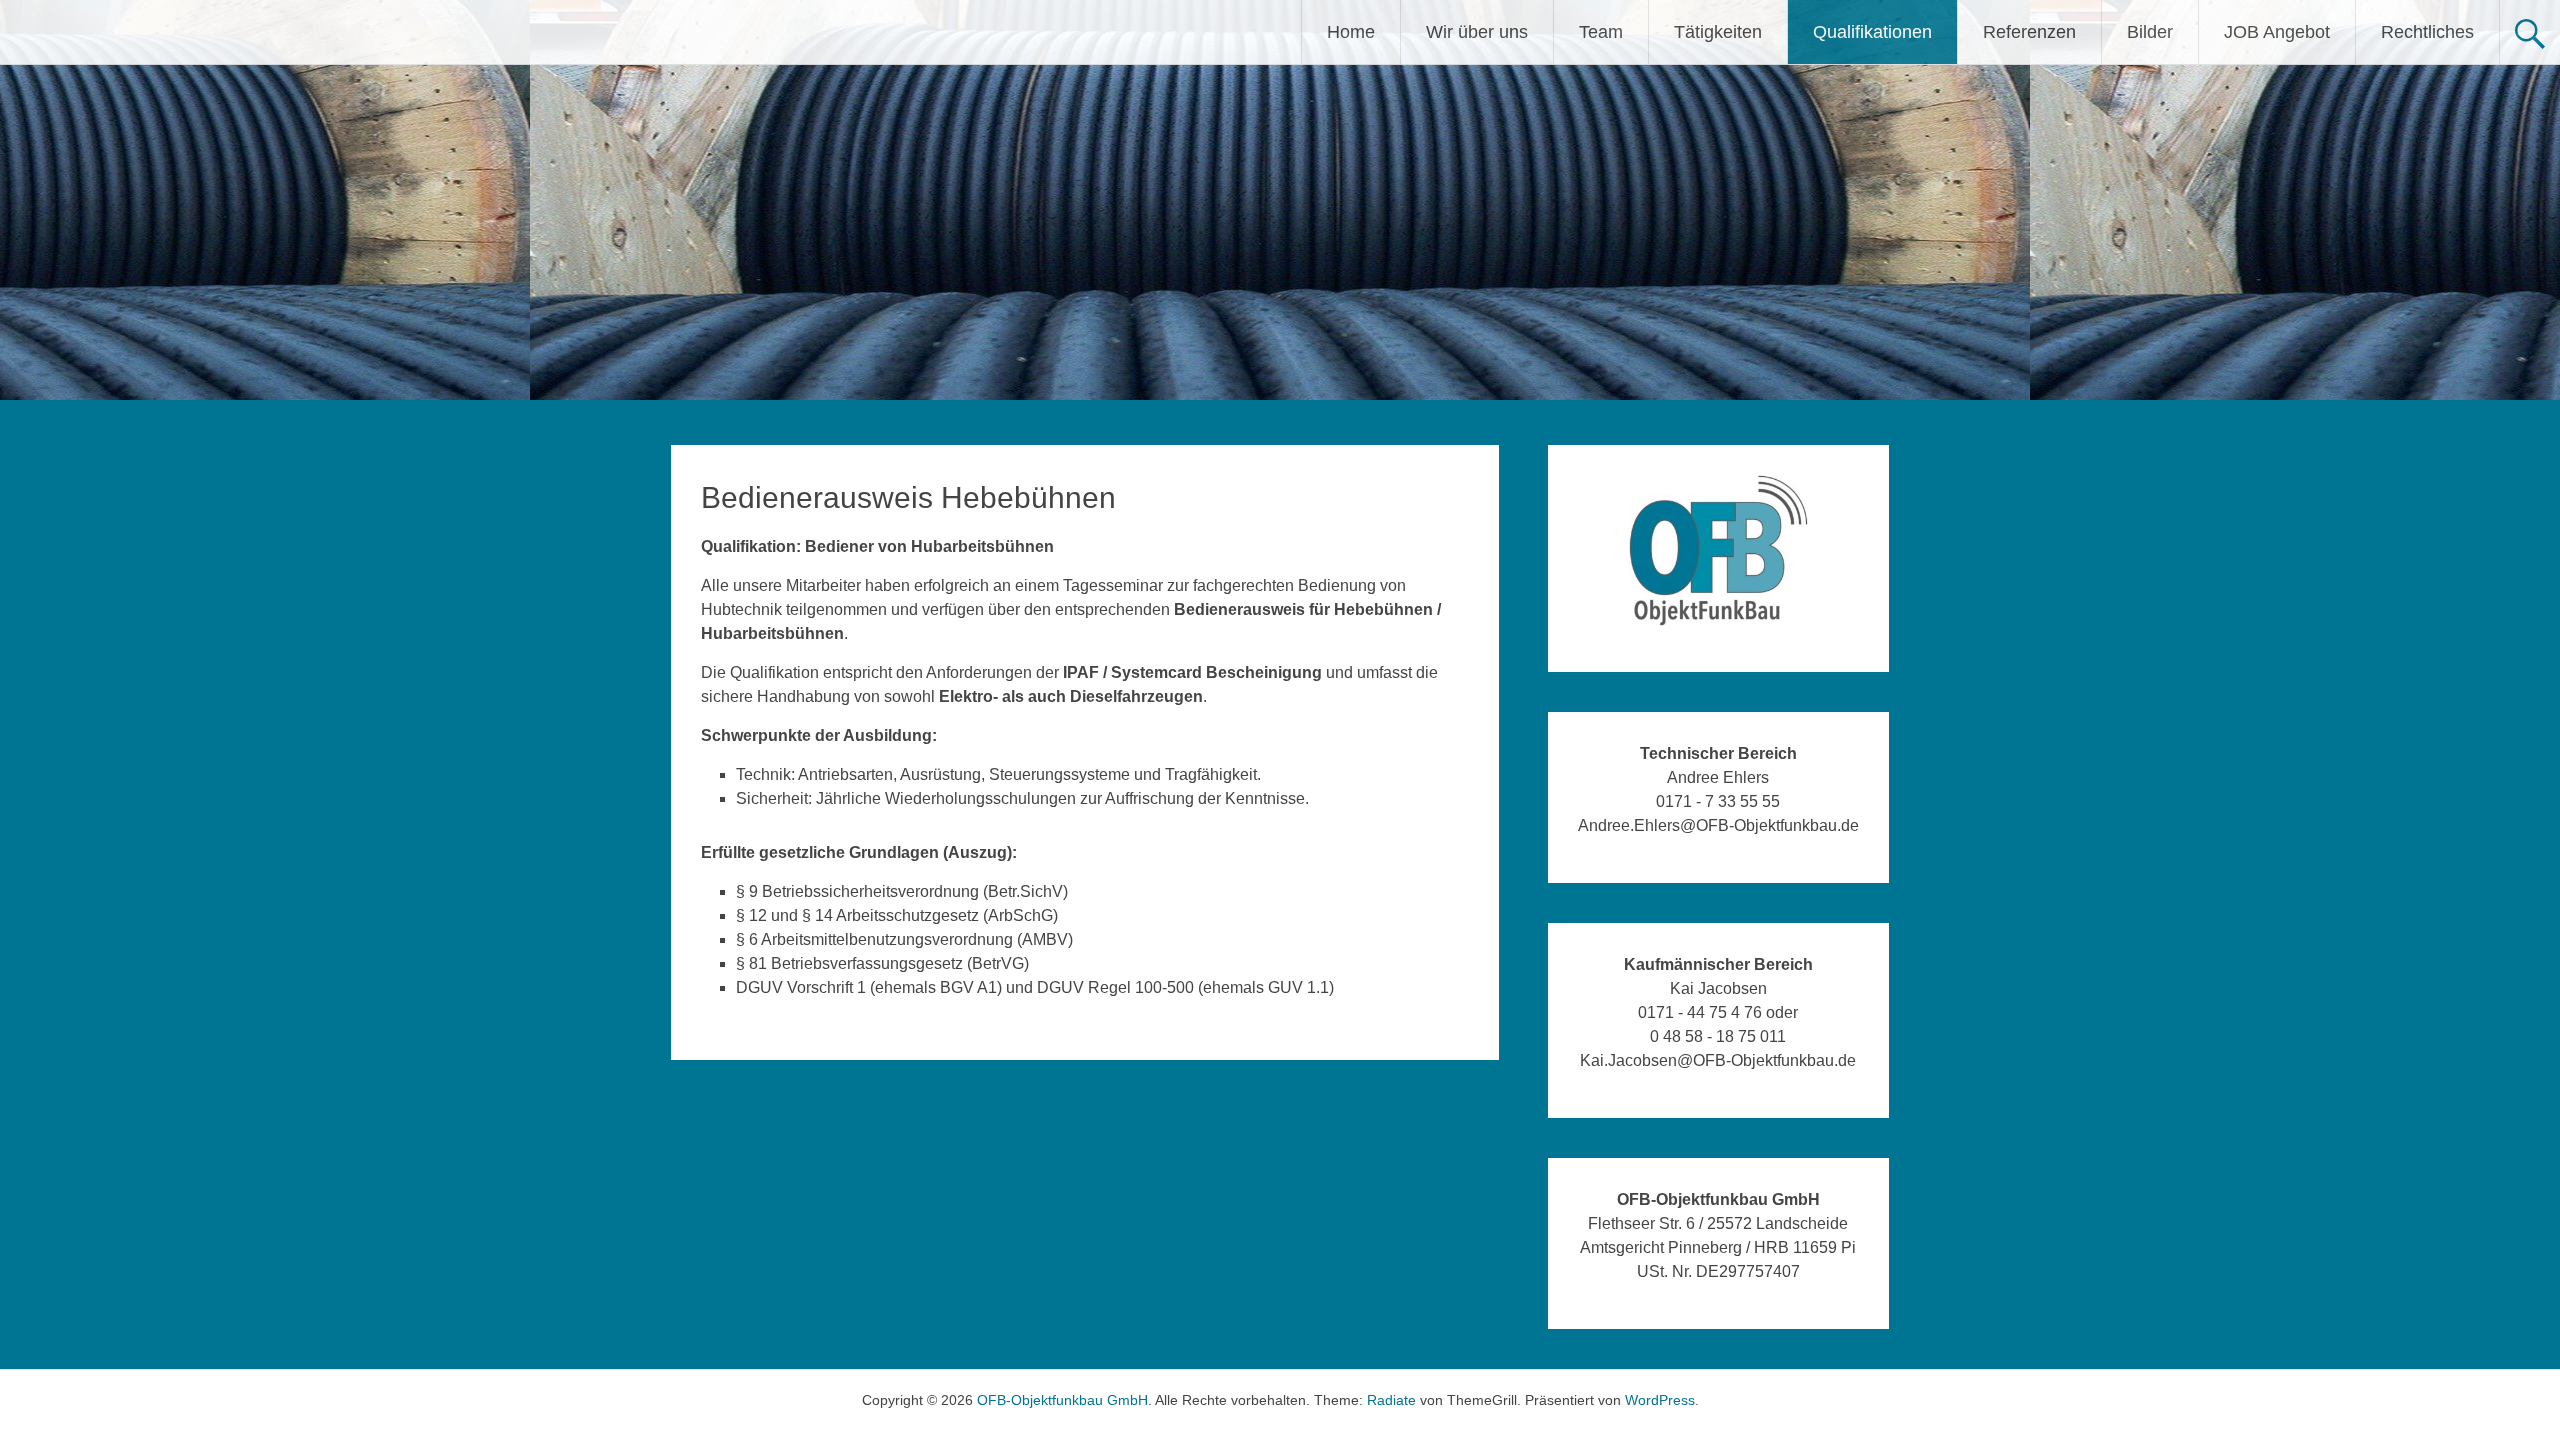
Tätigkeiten (1718, 32)
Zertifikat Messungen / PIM (1395, 1111)
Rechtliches (2427, 32)
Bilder (2150, 32)
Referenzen (2029, 32)
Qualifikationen (1872, 32)
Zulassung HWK (739, 1111)
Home (1351, 32)
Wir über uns (1477, 32)
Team (1601, 32)
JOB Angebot (2277, 32)
